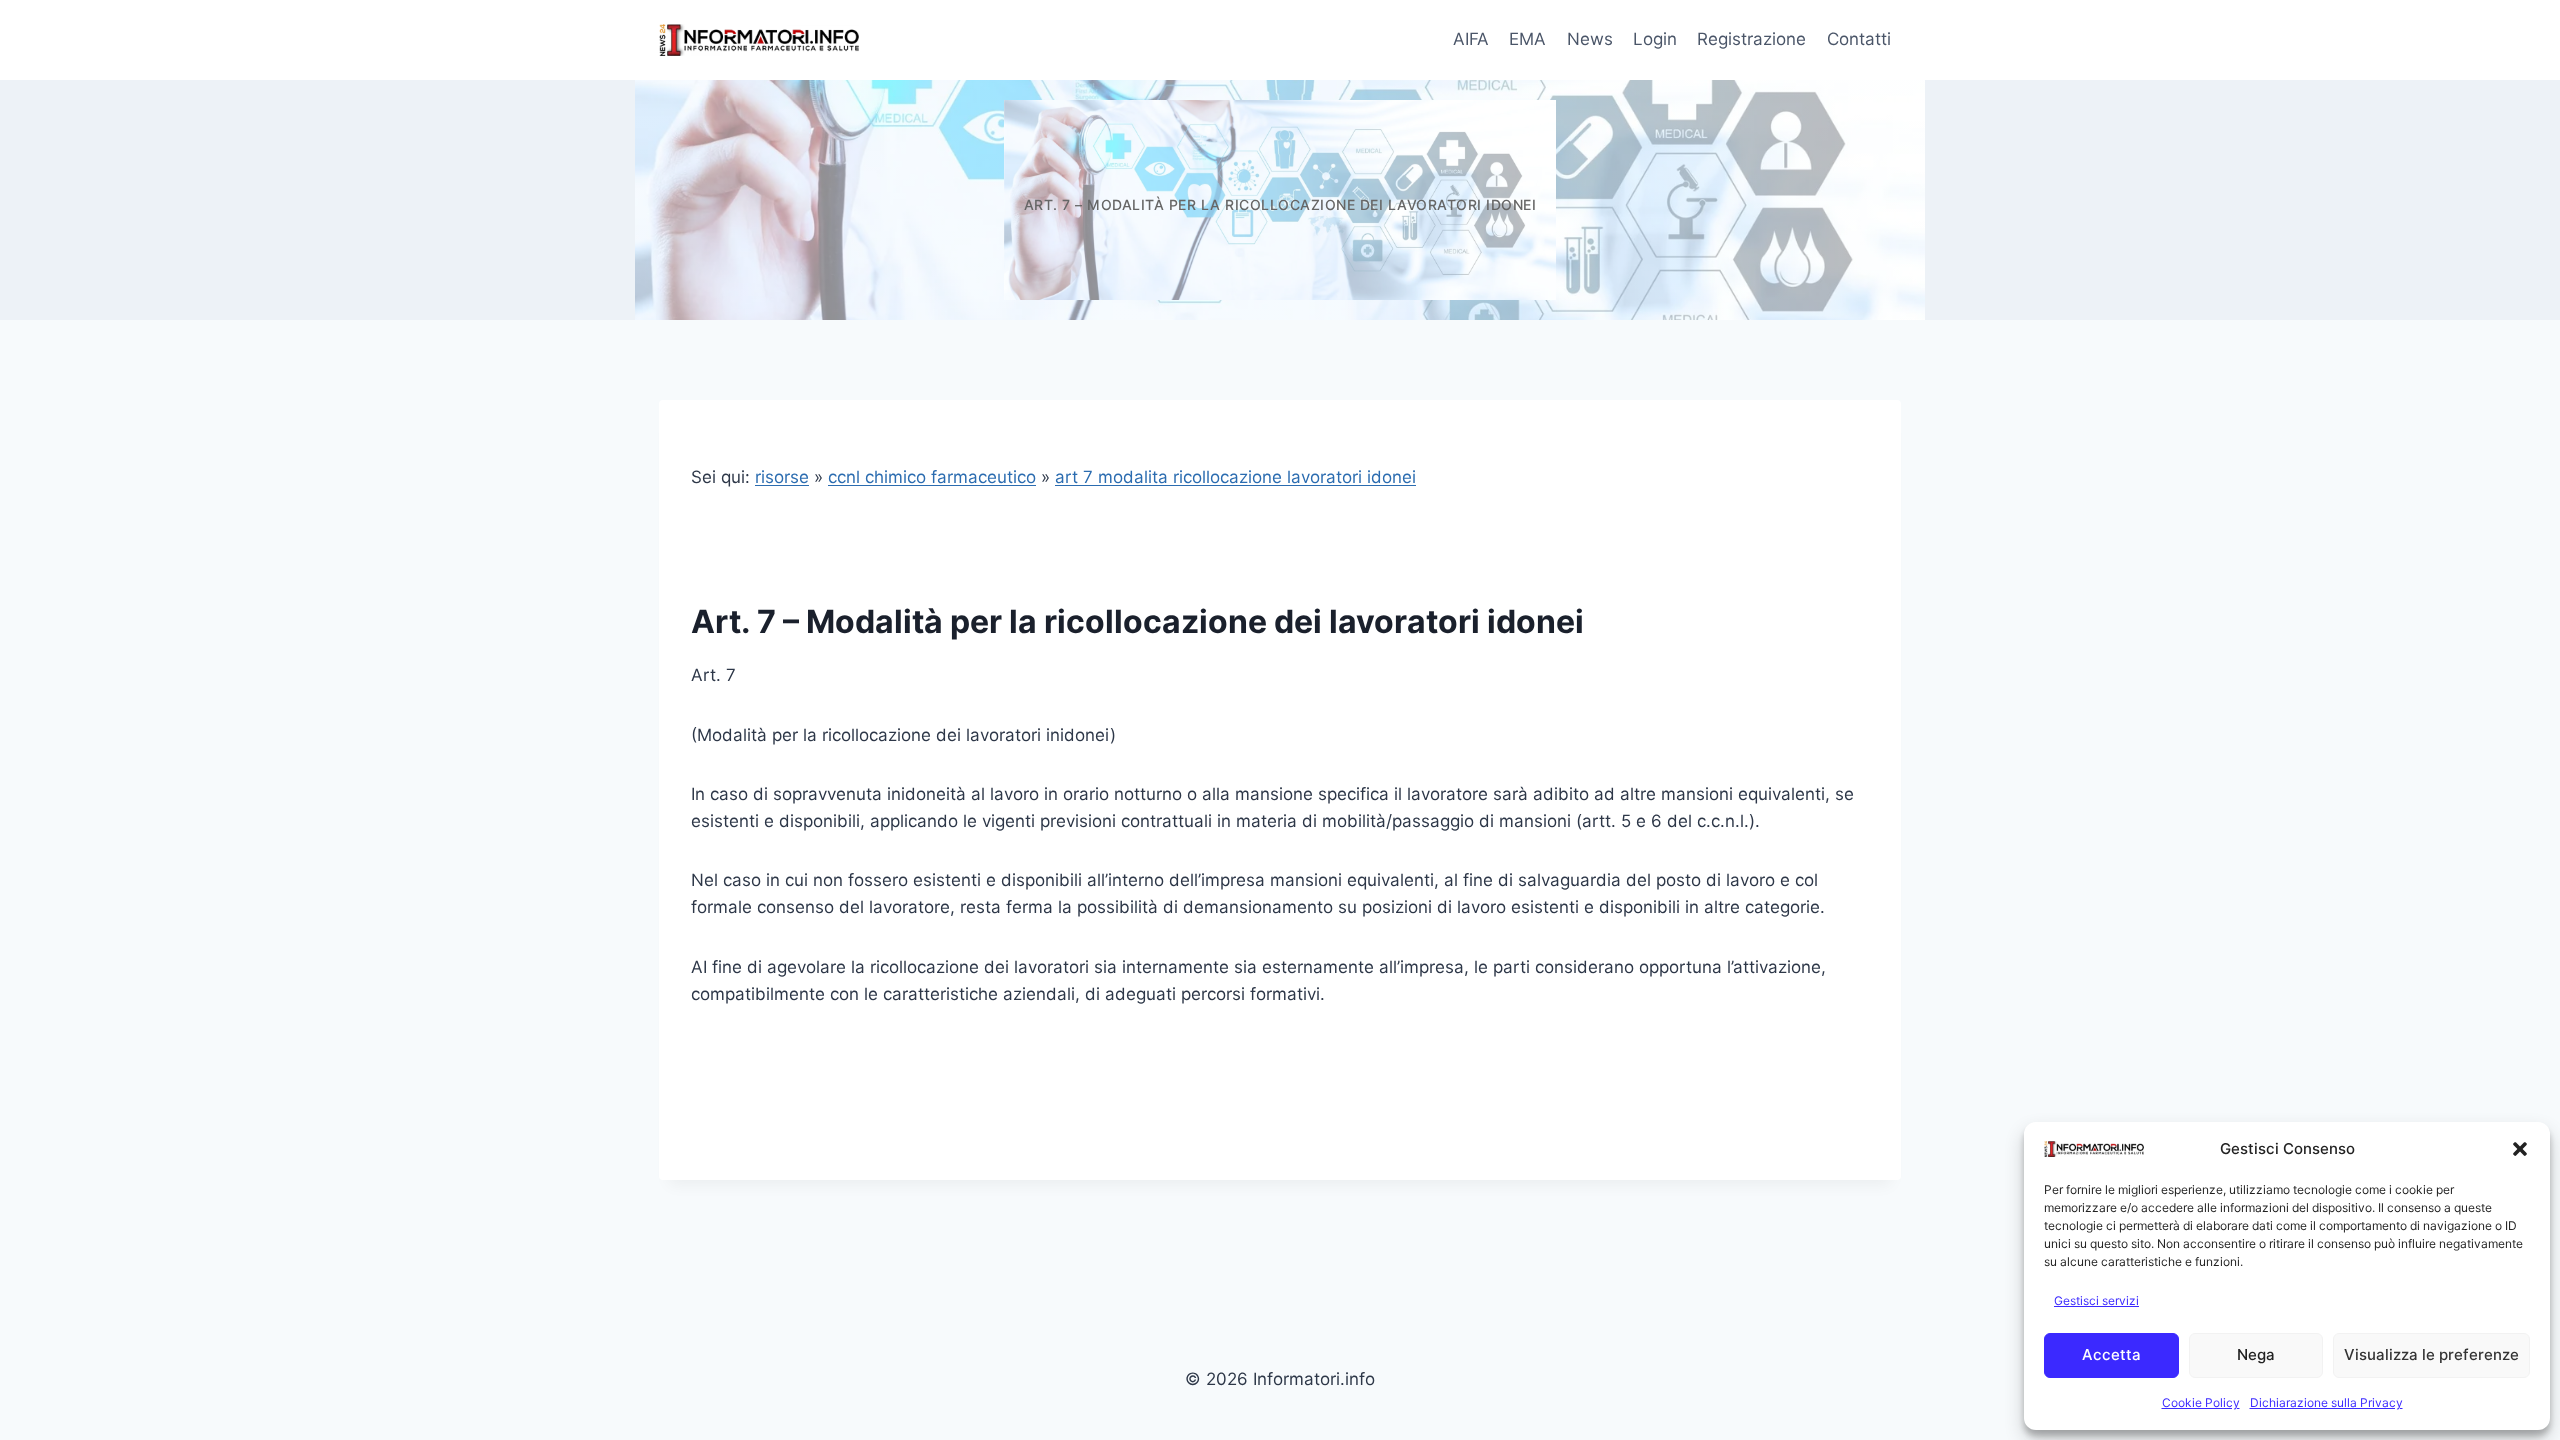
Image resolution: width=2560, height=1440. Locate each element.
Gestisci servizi (2096, 1300)
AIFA (1471, 39)
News (1590, 39)
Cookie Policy (2201, 1402)
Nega (2256, 1354)
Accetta (2111, 1354)
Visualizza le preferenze (2431, 1354)
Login (1655, 39)
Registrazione (1751, 39)
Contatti (1859, 39)
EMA (1527, 39)
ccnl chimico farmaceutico (932, 477)
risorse (782, 477)
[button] (2520, 1149)
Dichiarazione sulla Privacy (2326, 1402)
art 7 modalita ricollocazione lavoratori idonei (1235, 477)
